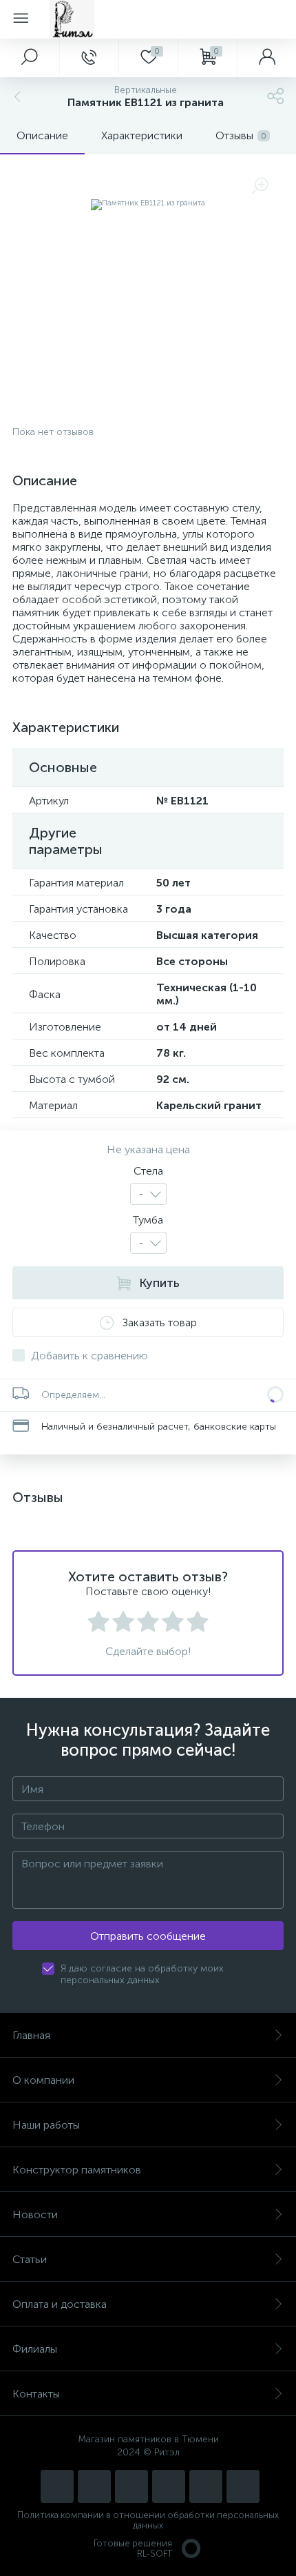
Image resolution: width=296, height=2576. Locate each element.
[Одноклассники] (243, 2486)
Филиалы (35, 2349)
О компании (43, 2080)
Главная (31, 2035)
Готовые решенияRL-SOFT (133, 2548)
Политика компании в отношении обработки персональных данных (148, 2520)
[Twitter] (169, 2486)
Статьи (30, 2259)
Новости (35, 2214)
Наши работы (46, 2125)
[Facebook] (206, 2486)
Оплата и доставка (60, 2304)
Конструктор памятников (77, 2170)
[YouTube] (94, 2486)
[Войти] (266, 58)
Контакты (36, 2394)
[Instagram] (57, 2486)
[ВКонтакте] (131, 2486)
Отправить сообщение (148, 1936)
